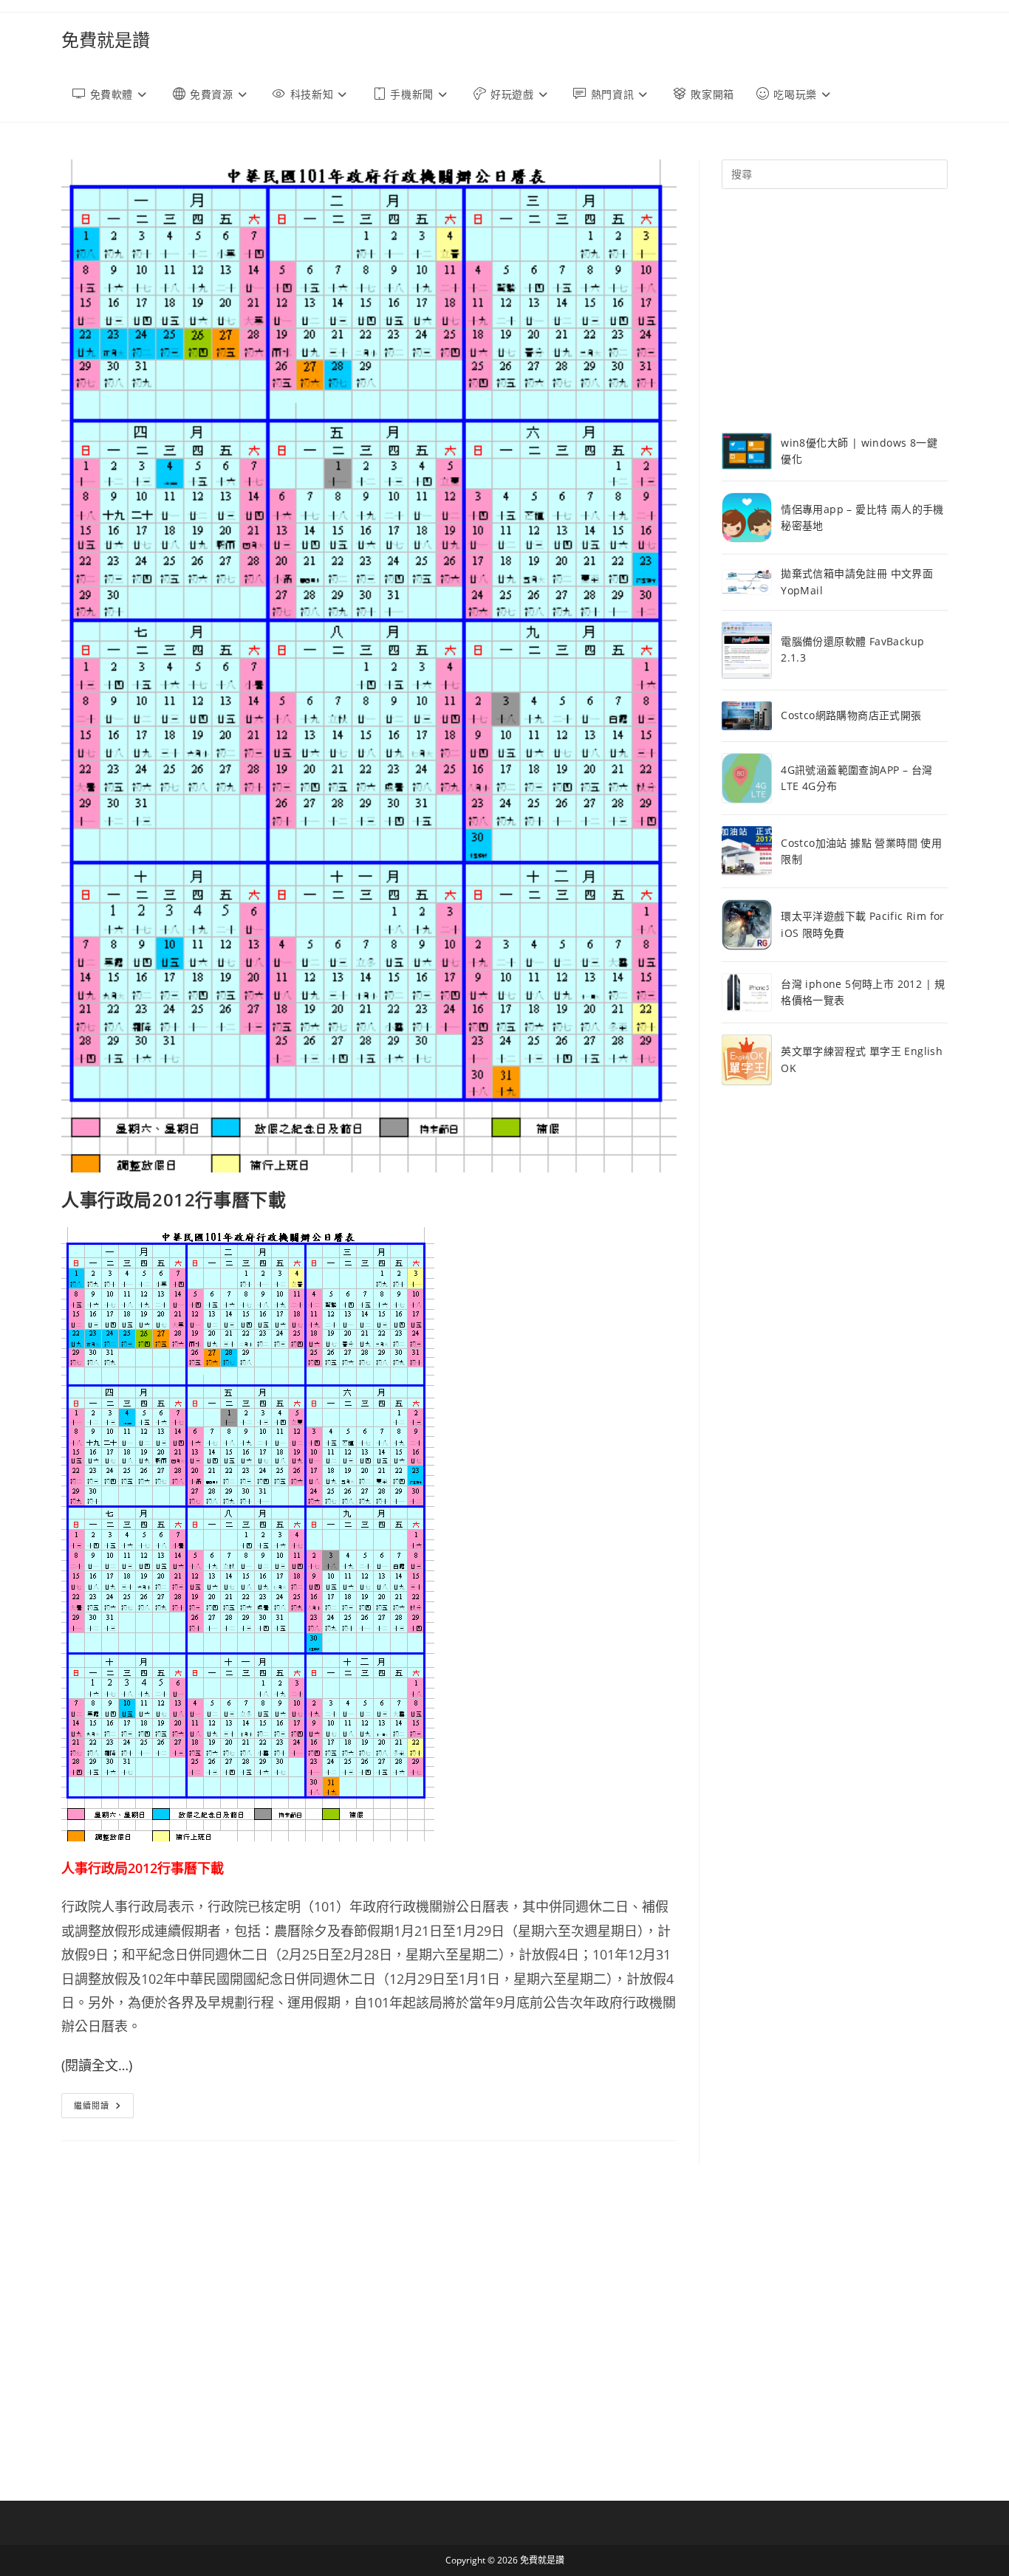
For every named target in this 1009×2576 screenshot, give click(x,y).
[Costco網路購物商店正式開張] (747, 716)
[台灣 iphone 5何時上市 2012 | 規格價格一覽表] (747, 992)
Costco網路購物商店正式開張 (851, 715)
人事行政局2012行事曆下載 (174, 1199)
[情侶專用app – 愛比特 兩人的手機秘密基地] (747, 518)
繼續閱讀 (104, 2108)
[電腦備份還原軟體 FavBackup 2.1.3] (747, 650)
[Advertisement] (835, 311)
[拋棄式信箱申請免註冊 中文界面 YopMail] (747, 582)
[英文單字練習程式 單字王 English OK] (747, 1060)
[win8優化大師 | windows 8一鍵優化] (747, 451)
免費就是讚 (106, 40)
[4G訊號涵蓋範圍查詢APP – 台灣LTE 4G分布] (747, 778)
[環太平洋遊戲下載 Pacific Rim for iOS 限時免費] (747, 925)
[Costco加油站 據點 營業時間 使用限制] (747, 851)
